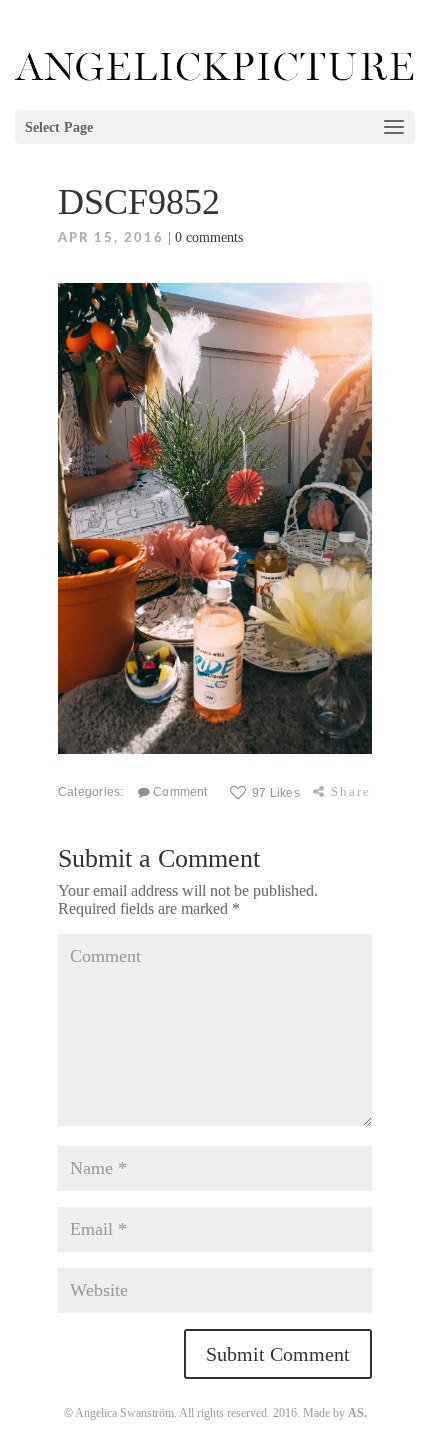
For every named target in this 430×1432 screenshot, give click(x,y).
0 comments (209, 237)
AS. (357, 1413)
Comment (179, 791)
